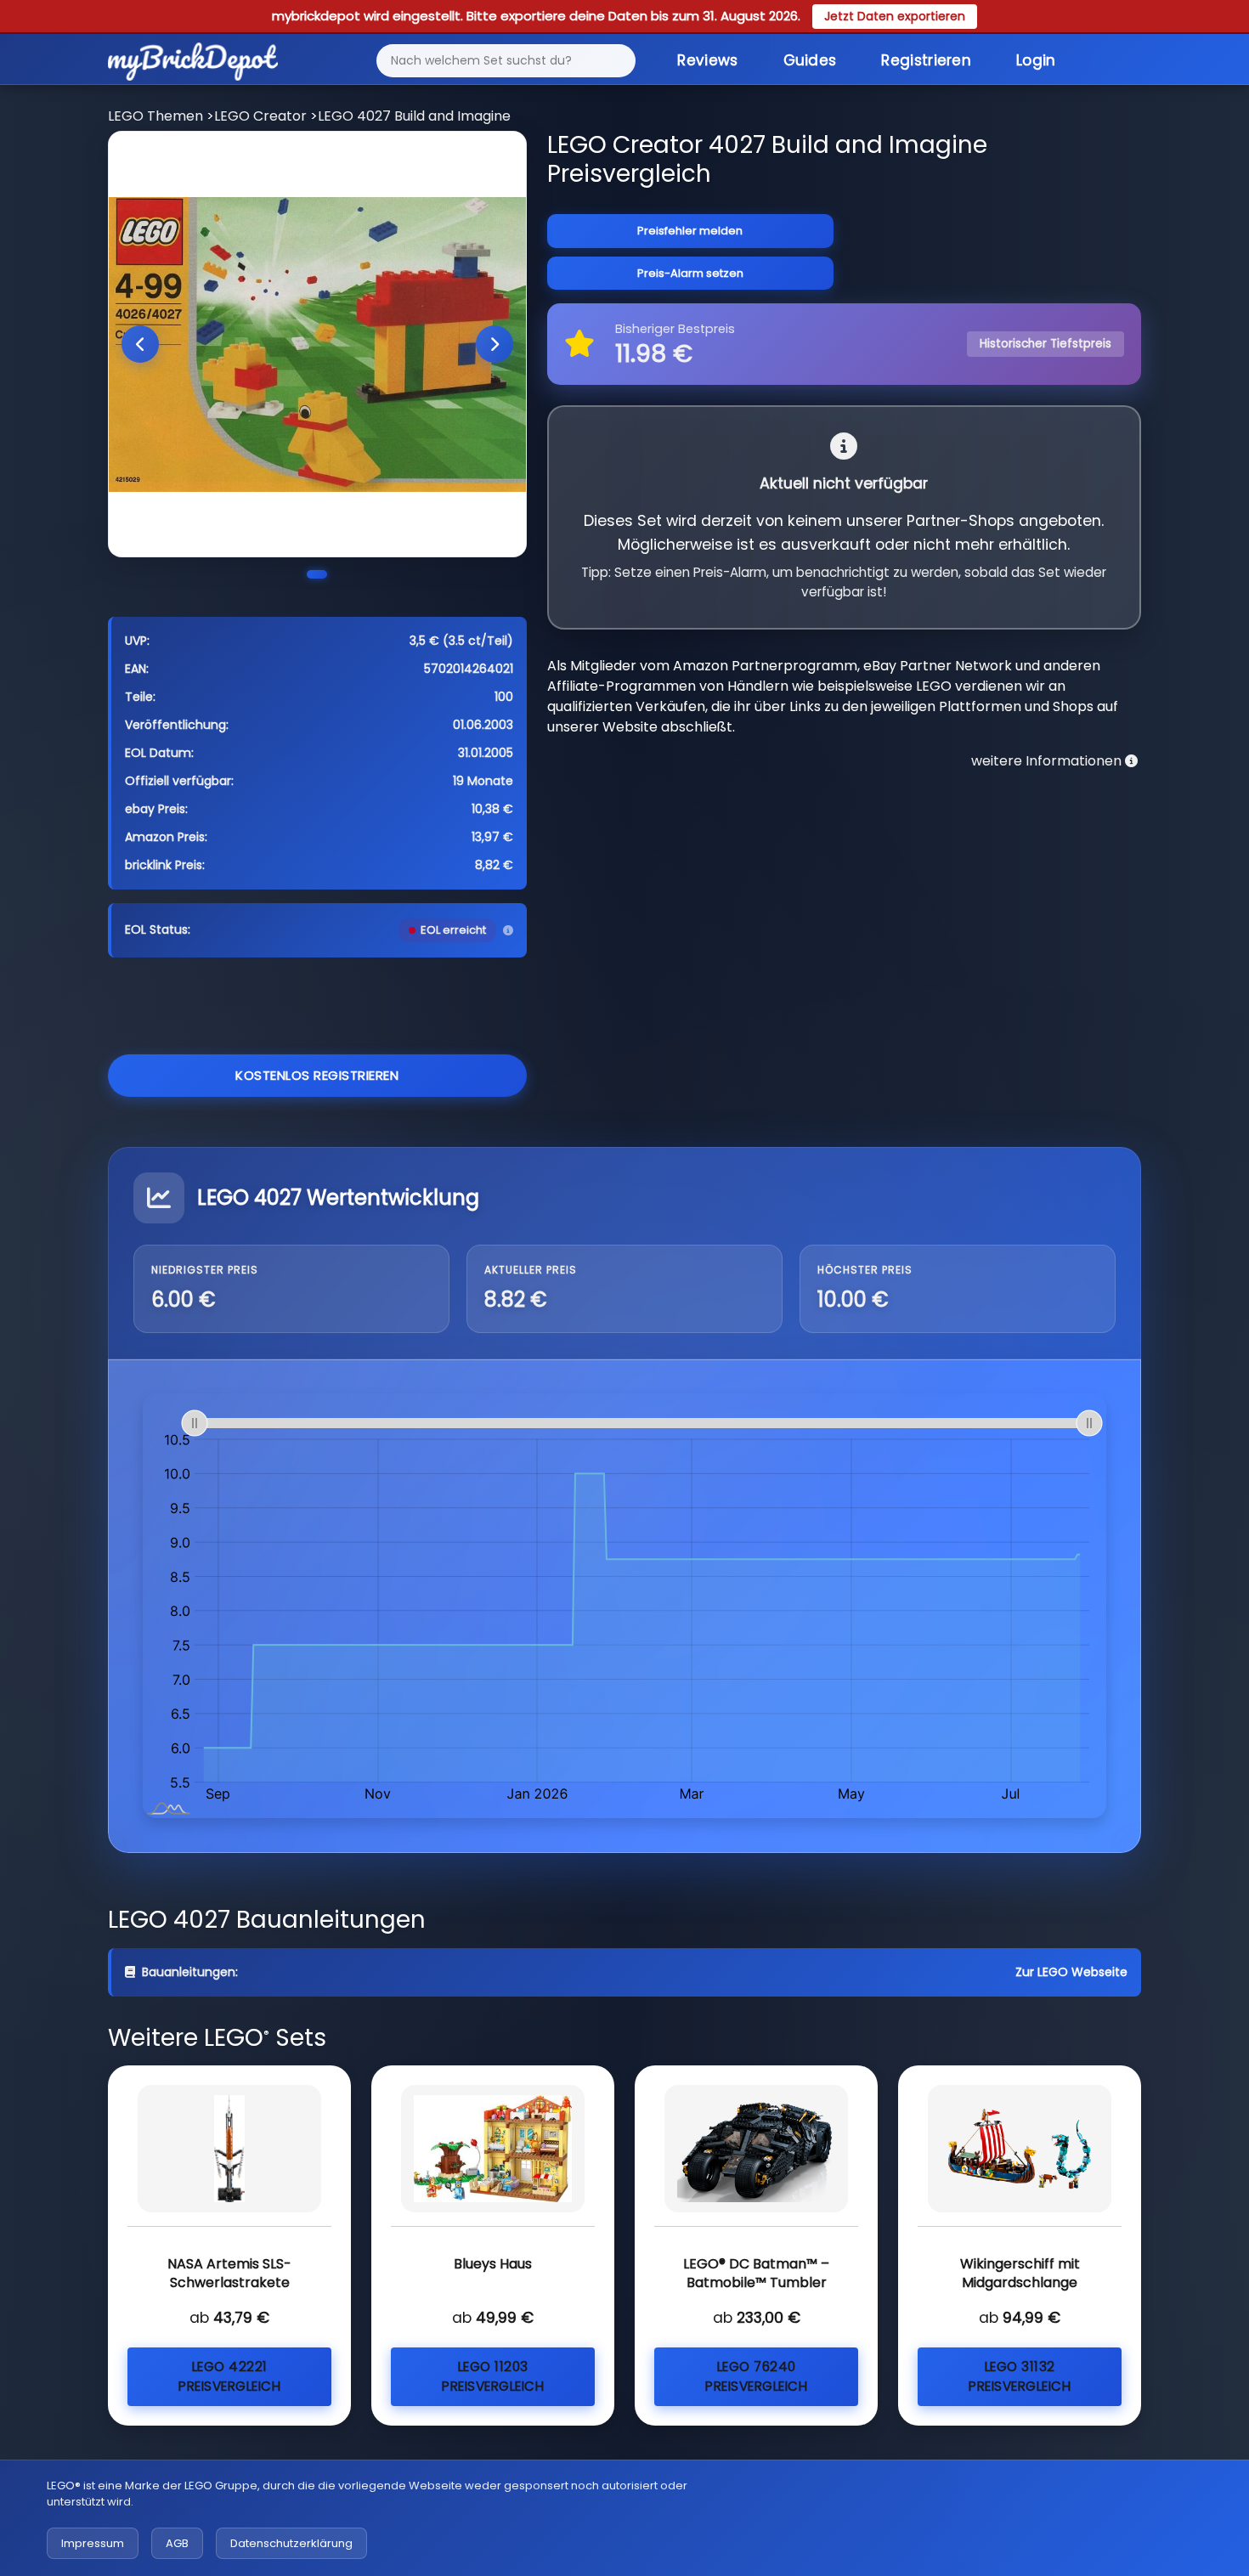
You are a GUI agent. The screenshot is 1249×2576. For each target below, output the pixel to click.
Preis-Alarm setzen (690, 273)
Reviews (707, 60)
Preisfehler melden (690, 231)
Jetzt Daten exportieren (895, 16)
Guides (810, 60)
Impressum (93, 2543)
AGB (177, 2543)
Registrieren (926, 60)
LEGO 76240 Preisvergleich (756, 2376)
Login (1036, 60)
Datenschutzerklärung (291, 2543)
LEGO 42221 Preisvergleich (229, 2376)
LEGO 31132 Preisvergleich (1020, 2376)
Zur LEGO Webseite (1071, 1972)
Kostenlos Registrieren (317, 1075)
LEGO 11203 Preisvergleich (493, 2376)
